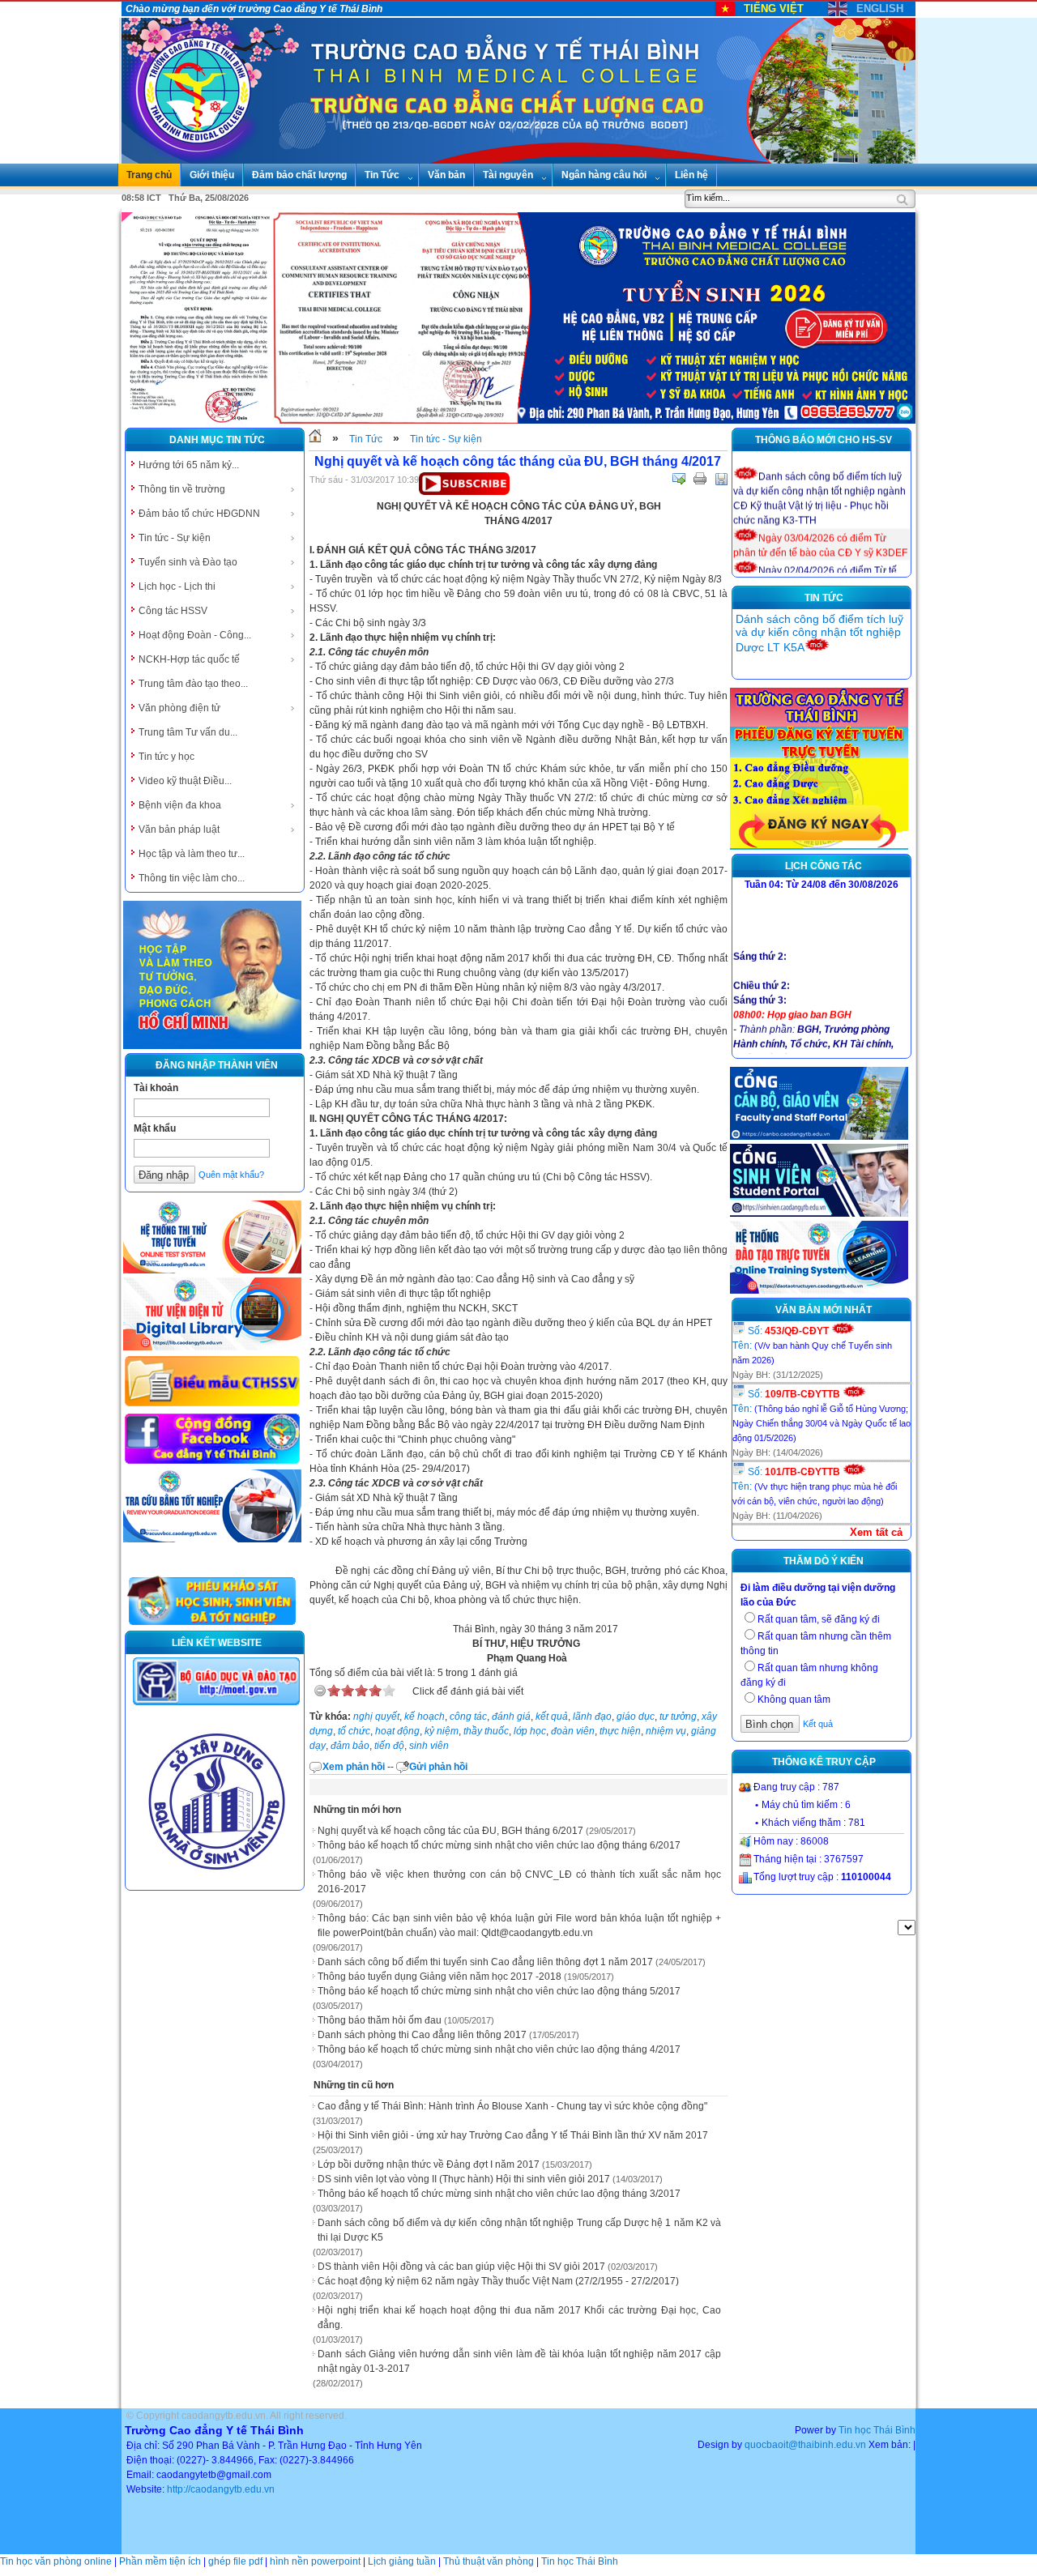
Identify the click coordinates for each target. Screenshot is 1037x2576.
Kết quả (818, 1724)
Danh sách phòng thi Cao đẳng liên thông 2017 (422, 2035)
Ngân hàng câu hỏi (604, 175)
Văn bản (446, 175)
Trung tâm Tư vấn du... (188, 732)
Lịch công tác (824, 866)
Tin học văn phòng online (56, 2561)
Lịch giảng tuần (402, 2561)
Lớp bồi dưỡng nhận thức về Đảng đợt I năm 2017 (429, 2164)
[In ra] (700, 479)
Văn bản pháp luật (179, 830)
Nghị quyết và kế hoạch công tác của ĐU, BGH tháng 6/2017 (450, 1831)
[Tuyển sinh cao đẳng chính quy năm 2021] (819, 847)
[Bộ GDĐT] (216, 1704)
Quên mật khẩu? (231, 1175)
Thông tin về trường (182, 489)
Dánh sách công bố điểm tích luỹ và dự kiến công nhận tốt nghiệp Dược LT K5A (819, 633)
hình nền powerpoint (315, 2561)
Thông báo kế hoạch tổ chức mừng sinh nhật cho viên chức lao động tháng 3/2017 (499, 2194)
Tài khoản (156, 1088)
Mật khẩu (155, 1128)
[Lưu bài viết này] (721, 479)
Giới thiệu (212, 175)
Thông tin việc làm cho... (192, 878)
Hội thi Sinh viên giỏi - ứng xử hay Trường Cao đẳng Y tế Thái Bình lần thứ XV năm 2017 (513, 2135)
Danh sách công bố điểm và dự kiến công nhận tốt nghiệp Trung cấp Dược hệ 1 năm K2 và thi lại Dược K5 (519, 2230)
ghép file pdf (235, 2561)
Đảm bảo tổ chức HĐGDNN (199, 514)
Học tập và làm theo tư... (192, 854)
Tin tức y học (166, 757)
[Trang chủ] (315, 439)
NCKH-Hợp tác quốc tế (189, 659)
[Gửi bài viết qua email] (679, 479)
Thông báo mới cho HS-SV (824, 440)
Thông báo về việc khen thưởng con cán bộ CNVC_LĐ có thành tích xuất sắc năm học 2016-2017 (519, 1882)
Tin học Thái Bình (877, 2430)
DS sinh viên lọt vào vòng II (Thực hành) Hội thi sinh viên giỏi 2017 (464, 2179)
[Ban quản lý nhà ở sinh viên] (216, 1883)
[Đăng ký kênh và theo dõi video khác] (464, 492)
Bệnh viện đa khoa (180, 805)
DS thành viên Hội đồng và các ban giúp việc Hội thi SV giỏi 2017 (461, 2267)
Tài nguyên (508, 175)
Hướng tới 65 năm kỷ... (189, 465)
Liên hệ (691, 175)
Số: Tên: (812, 1345)
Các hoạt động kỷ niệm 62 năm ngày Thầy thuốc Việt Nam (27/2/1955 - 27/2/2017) (498, 2281)
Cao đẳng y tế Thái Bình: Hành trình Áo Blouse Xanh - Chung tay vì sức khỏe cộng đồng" (512, 2106)
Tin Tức (382, 175)
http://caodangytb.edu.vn (221, 2489)
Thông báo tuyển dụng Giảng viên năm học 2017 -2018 (440, 1977)
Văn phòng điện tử (179, 708)
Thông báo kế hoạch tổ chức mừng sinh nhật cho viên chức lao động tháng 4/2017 (499, 2049)
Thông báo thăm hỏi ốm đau (380, 2020)
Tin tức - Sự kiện (175, 538)
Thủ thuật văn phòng (489, 2561)
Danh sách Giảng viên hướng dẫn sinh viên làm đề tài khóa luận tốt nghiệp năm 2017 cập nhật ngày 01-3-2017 (519, 2361)
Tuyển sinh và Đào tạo (188, 562)
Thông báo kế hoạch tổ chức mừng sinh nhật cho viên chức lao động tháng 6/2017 (499, 1845)
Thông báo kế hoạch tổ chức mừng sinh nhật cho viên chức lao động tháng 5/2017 (499, 1991)
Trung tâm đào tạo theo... (193, 684)
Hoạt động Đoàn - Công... (195, 635)
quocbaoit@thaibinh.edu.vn (805, 2445)
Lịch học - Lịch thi (177, 586)
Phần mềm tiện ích (160, 2561)
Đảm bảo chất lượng (299, 175)
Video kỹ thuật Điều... (185, 781)
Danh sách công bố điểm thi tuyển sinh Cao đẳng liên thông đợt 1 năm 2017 (485, 1962)
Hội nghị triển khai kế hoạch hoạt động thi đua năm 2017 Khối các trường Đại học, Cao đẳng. (519, 2318)
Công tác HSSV (173, 611)
